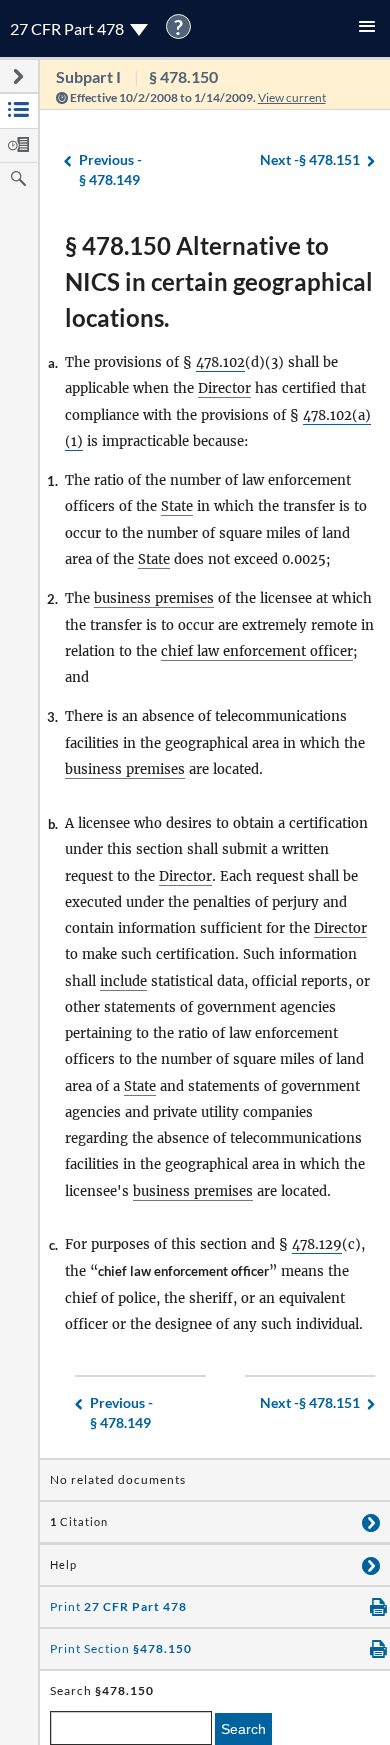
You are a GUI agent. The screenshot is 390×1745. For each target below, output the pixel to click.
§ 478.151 (310, 159)
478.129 (317, 1244)
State (177, 506)
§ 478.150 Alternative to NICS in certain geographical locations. (219, 281)
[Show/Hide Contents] (371, 1522)
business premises (154, 598)
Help (63, 1565)
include (123, 981)
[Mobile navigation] (367, 28)
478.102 (220, 362)
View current (292, 97)
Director (224, 388)
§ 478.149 (110, 170)
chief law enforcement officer (257, 651)
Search (243, 1729)
